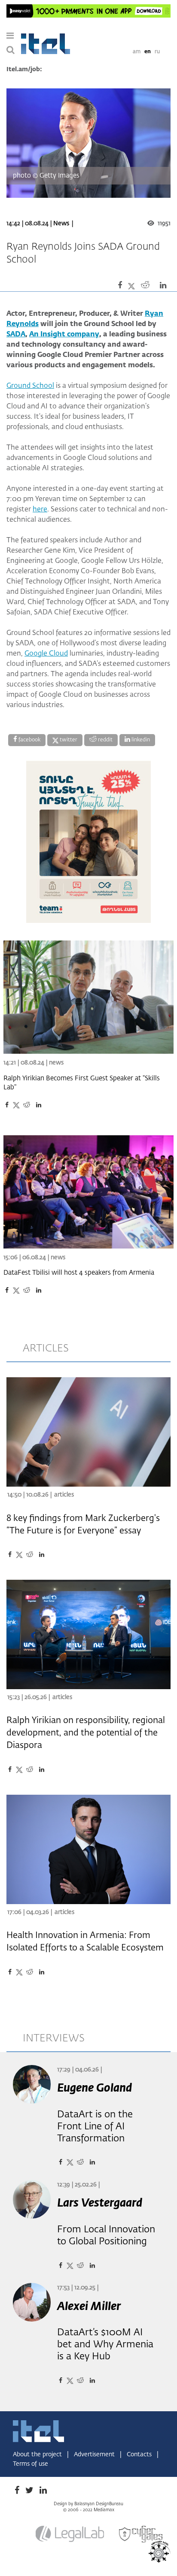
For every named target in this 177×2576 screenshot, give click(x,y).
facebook (29, 740)
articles (46, 1348)
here (40, 510)
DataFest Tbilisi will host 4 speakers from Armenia (79, 1273)
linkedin (140, 740)
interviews (54, 2038)
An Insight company (64, 335)
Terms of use (31, 2464)
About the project (38, 2455)
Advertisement (95, 2455)
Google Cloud (46, 654)
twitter (68, 740)
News (61, 224)
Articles (64, 1495)
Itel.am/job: (24, 70)
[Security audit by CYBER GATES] (141, 2534)
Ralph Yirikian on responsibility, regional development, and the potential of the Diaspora (86, 1733)
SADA (16, 335)
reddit (105, 740)
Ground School (30, 386)
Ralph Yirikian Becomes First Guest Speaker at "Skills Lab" (82, 1083)
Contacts (140, 2455)
